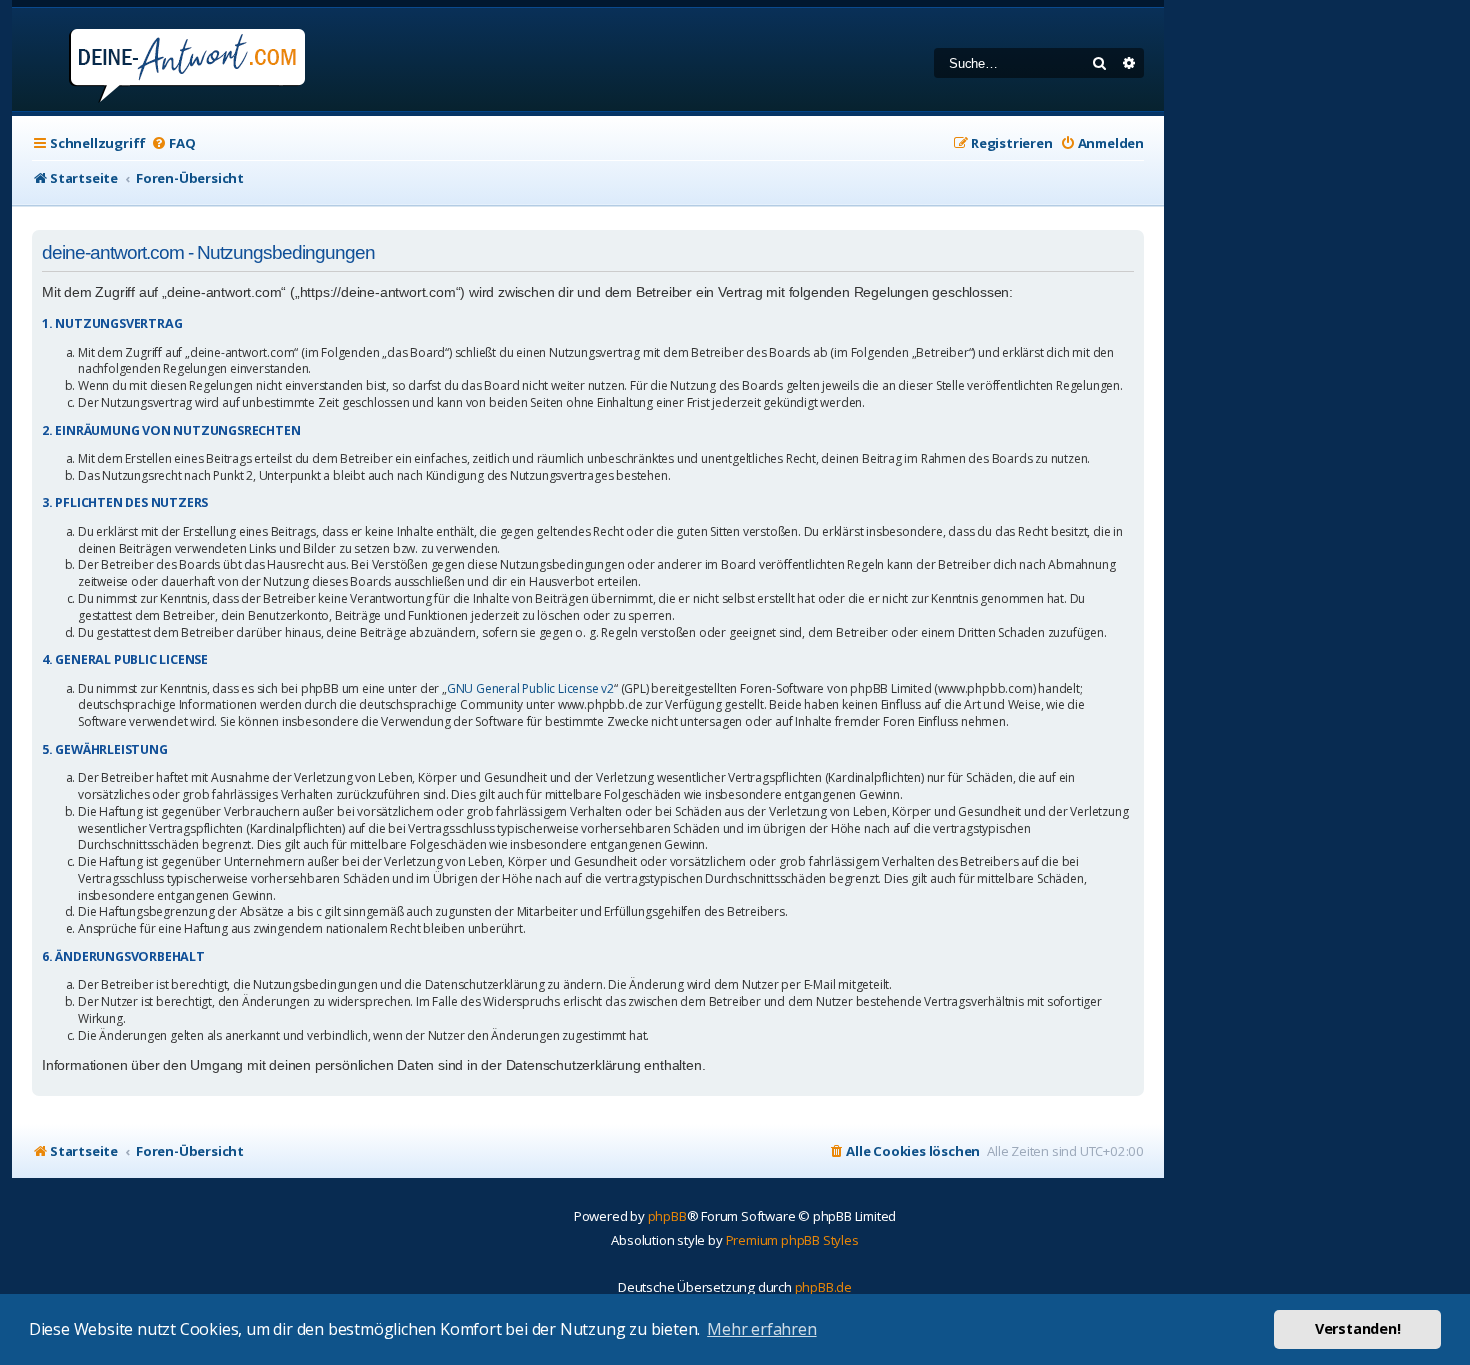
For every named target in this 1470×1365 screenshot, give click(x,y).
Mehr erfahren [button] (761, 1329)
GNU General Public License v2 (530, 689)
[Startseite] (160, 59)
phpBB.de (823, 1287)
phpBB (667, 1216)
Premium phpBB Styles (792, 1240)
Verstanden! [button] (1358, 1328)
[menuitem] (173, 143)
